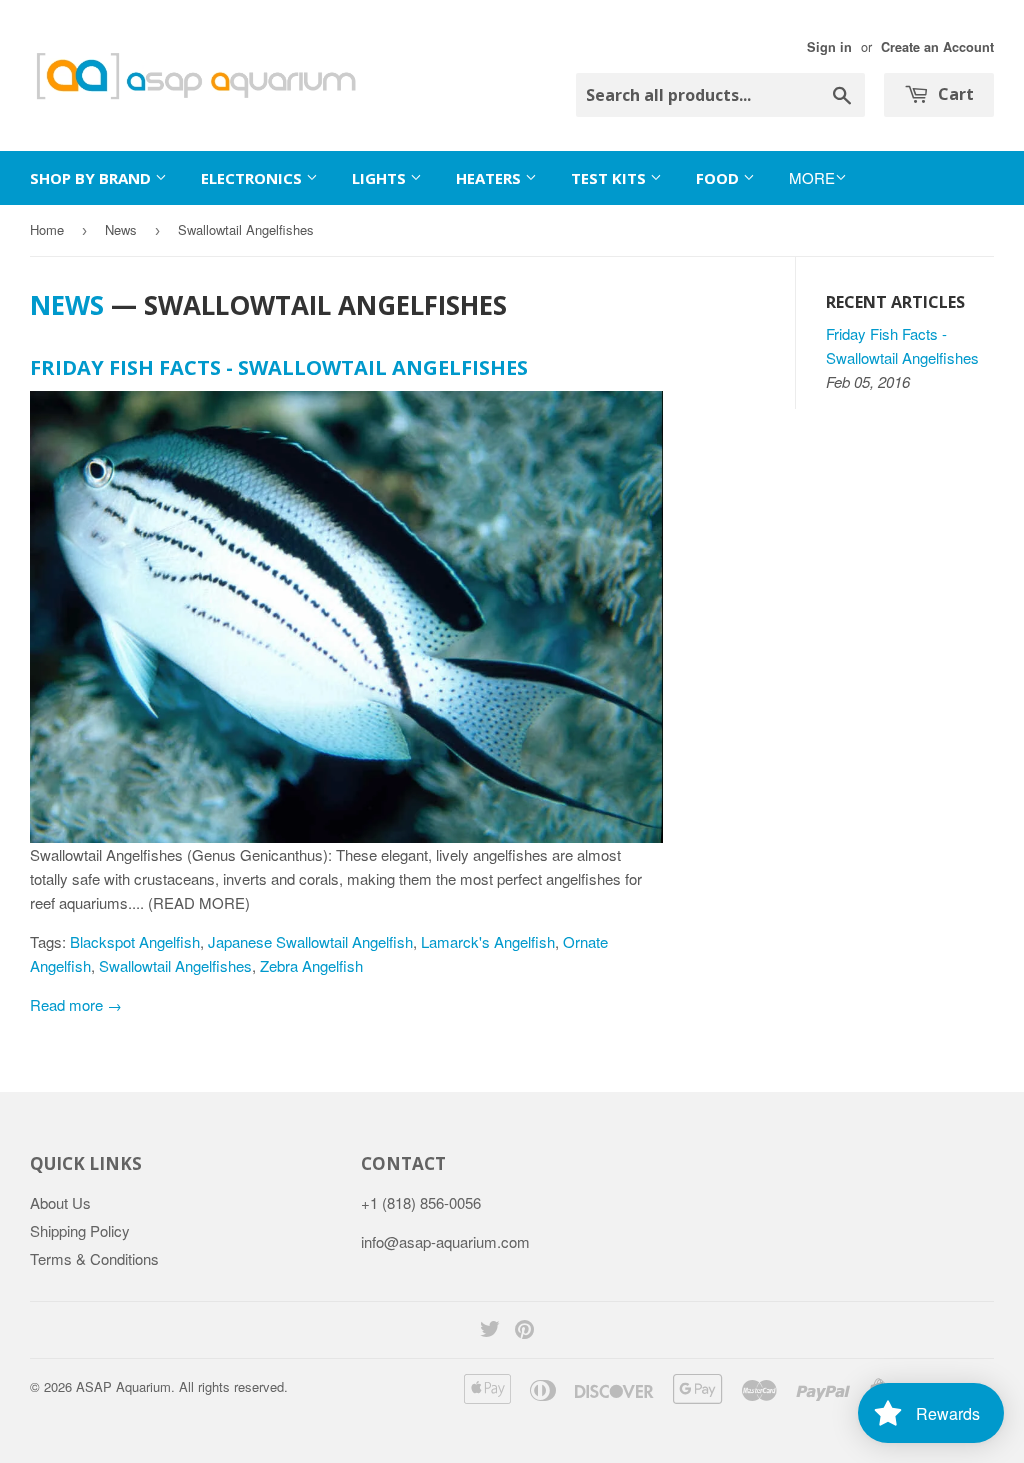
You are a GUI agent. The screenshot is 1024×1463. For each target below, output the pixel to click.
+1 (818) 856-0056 (421, 1202)
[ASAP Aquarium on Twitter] (490, 1330)
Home (47, 229)
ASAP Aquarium (123, 1386)
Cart (954, 94)
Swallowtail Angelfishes (175, 965)
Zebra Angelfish (311, 965)
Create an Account (937, 47)
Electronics (253, 178)
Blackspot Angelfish (135, 941)
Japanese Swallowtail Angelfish (310, 941)
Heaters (490, 178)
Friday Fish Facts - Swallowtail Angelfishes (279, 367)
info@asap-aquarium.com (445, 1241)
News (121, 229)
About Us (60, 1202)
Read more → (76, 1004)
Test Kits (610, 178)
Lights (381, 178)
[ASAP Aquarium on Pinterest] (524, 1330)
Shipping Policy (80, 1230)
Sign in (829, 47)
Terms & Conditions (94, 1258)
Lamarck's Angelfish (488, 941)
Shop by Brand (92, 178)
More (812, 177)
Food (719, 178)
